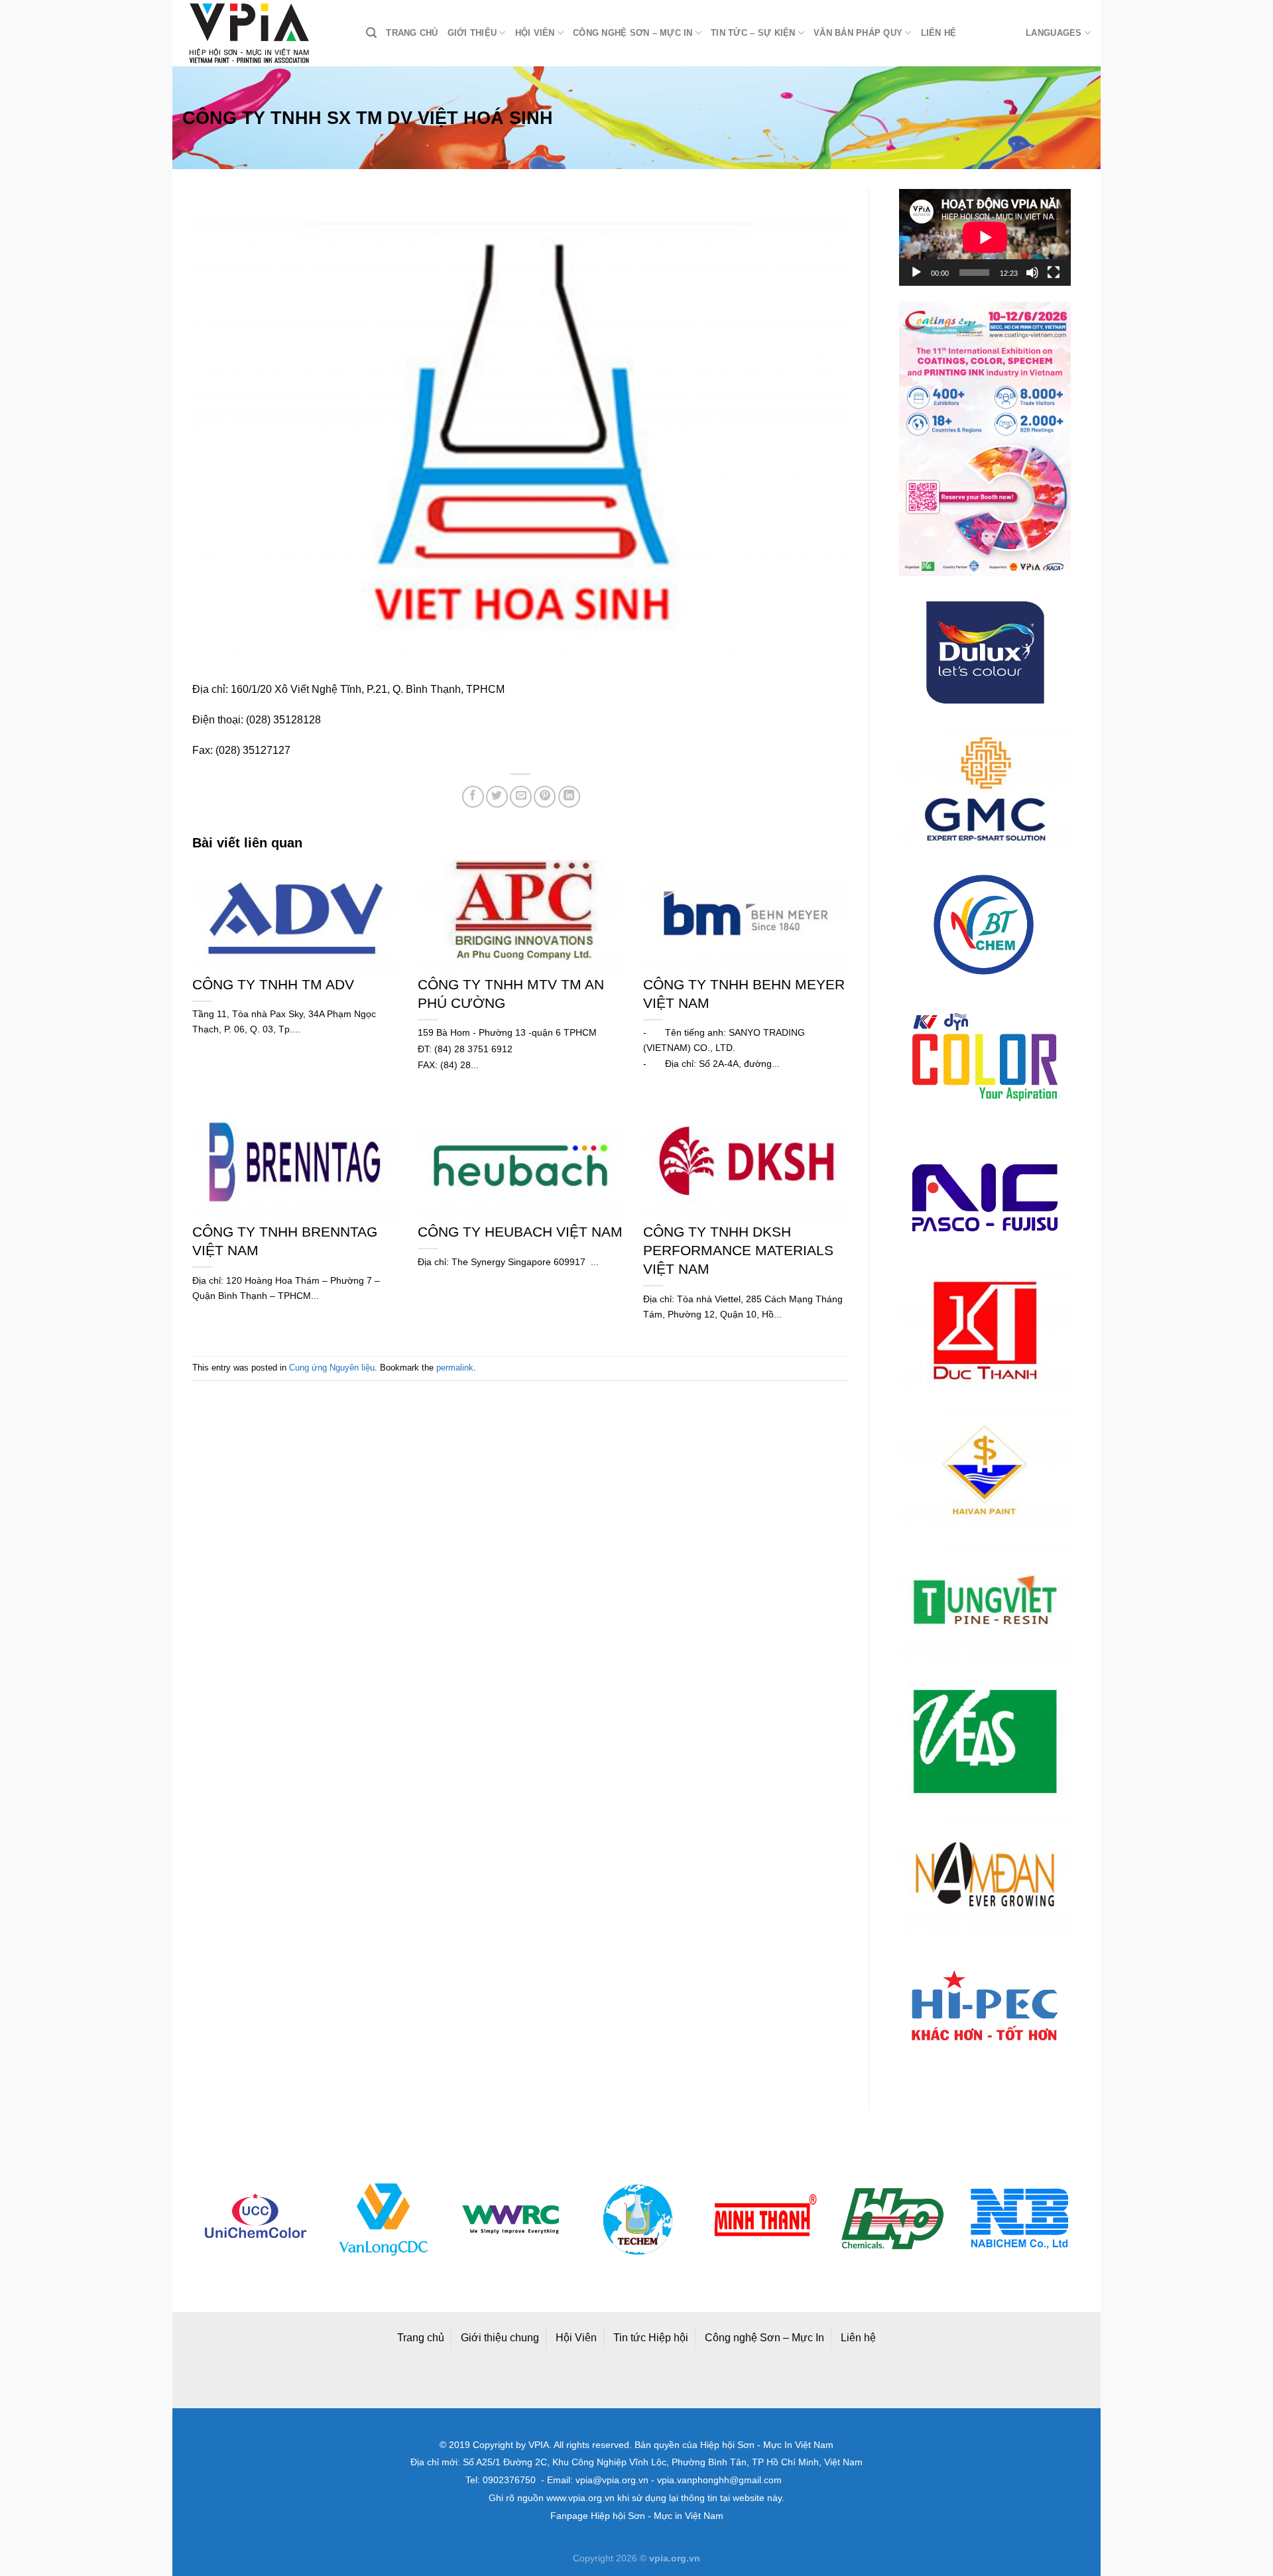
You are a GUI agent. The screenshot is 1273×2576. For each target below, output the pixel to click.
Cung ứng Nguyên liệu (332, 1368)
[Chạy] (916, 273)
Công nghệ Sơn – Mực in (633, 33)
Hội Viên (576, 2338)
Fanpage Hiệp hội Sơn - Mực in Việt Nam (637, 2516)
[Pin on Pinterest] (545, 797)
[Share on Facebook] (473, 797)
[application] (985, 237)
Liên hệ (939, 33)
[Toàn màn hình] (1054, 273)
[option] (256, 2220)
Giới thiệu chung (500, 2338)
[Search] (371, 33)
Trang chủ (412, 33)
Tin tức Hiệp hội (651, 2338)
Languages (1054, 33)
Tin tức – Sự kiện (753, 33)
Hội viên (535, 33)
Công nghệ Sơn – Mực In (764, 2338)
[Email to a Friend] (521, 797)
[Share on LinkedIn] (569, 797)
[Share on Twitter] (497, 797)
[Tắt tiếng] (1032, 273)
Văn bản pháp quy (858, 33)
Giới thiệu (472, 33)
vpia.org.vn (675, 2558)
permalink (455, 1368)
